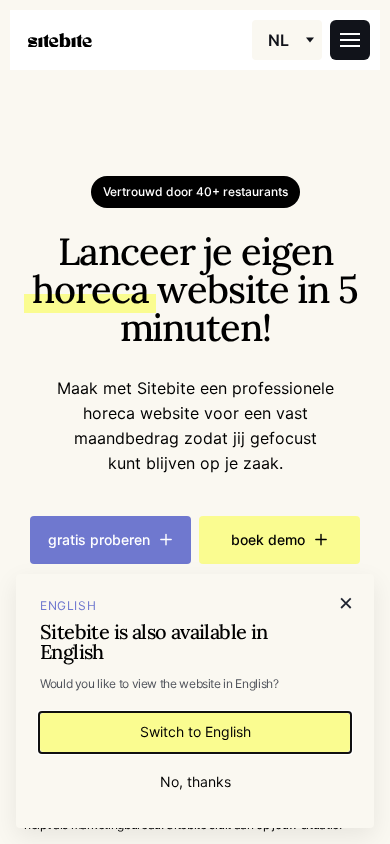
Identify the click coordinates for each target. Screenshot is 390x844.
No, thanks (195, 781)
